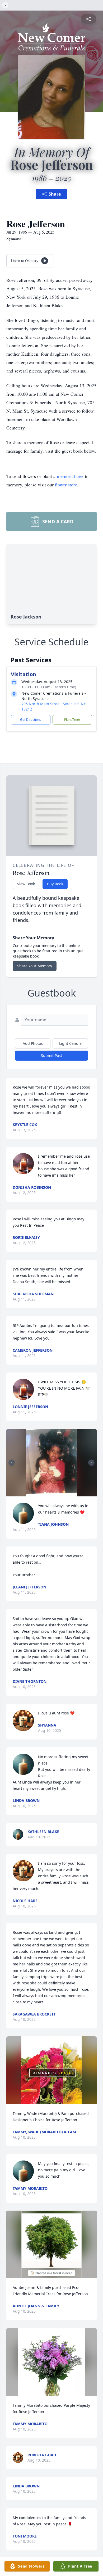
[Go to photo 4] (55, 1493)
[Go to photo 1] (45, 1493)
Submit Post (51, 1055)
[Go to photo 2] (48, 1493)
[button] (51, 1463)
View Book (26, 884)
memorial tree (70, 476)
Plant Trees (72, 720)
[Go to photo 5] (58, 1493)
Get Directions (31, 720)
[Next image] (91, 1463)
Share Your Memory (35, 966)
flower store (66, 485)
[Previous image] (12, 1463)
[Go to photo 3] (51, 1493)
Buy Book (55, 884)
